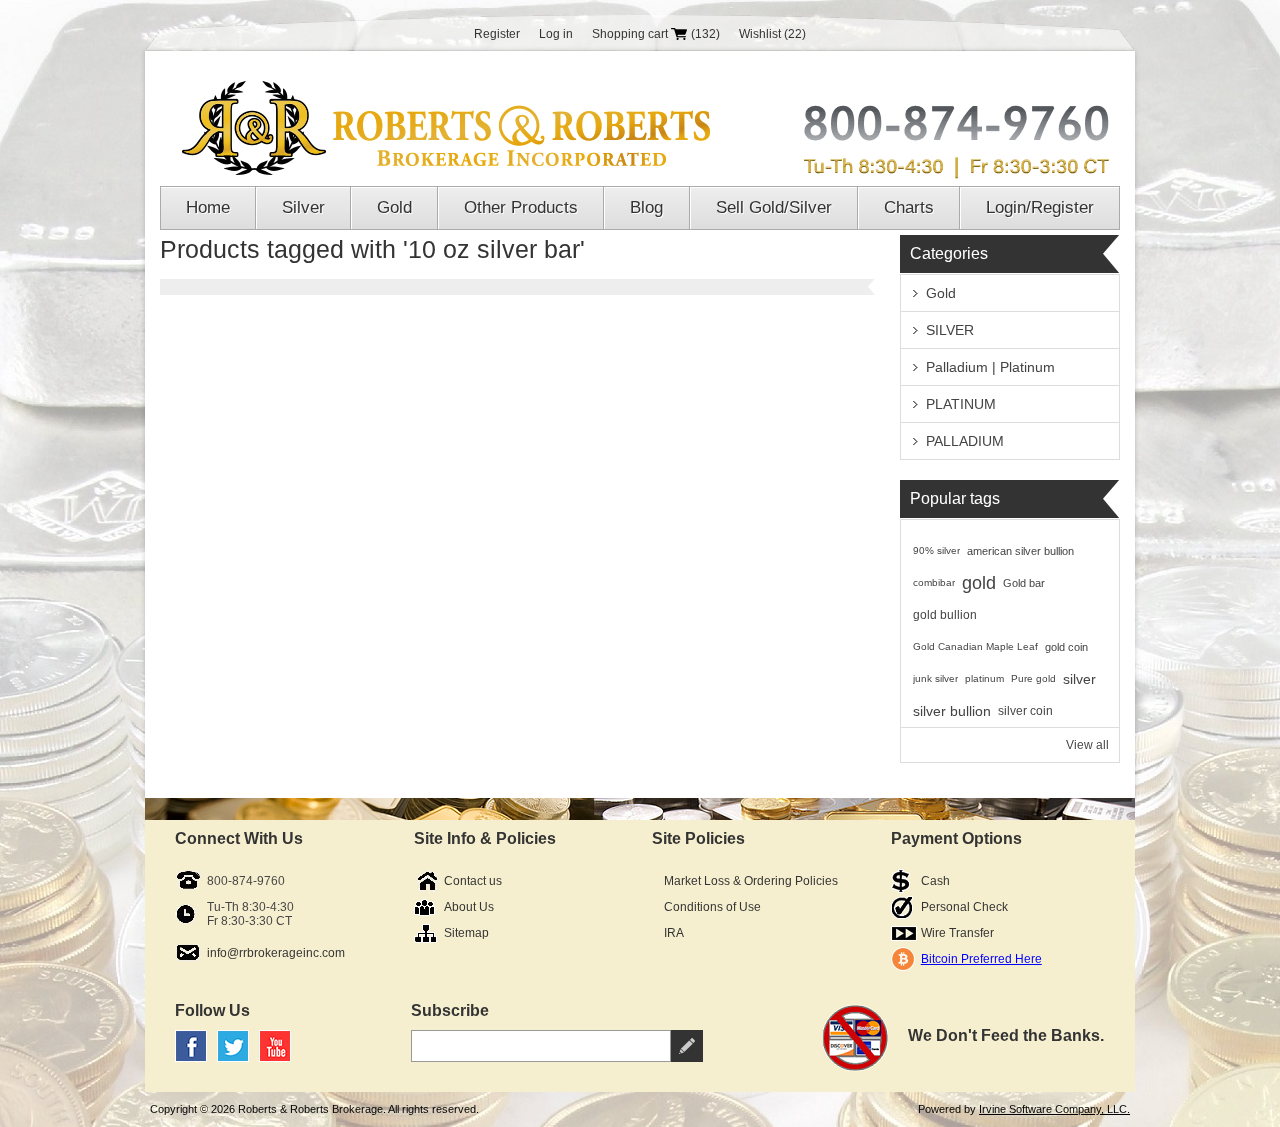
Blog (646, 207)
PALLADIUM (965, 441)
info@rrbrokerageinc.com (276, 953)
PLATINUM (961, 404)
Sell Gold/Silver (774, 207)
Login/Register (1040, 207)
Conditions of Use (712, 907)
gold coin (1066, 647)
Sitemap (466, 933)
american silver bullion (1020, 551)
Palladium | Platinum (990, 367)
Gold (394, 207)
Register (497, 34)
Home (208, 207)
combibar (934, 582)
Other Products (521, 207)
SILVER (950, 330)
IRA (674, 933)
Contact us (473, 881)
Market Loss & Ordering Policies (751, 881)
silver (1079, 679)
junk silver (935, 678)
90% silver (936, 550)
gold (979, 583)
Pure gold (1033, 678)
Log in (556, 34)
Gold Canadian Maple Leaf (975, 646)
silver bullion (952, 711)
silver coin (1025, 711)
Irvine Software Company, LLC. (1054, 1109)
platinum (984, 678)
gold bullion (945, 615)
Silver (303, 207)
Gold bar (1024, 583)
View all (1087, 745)
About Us (469, 907)
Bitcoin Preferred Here (981, 959)
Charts (909, 207)
